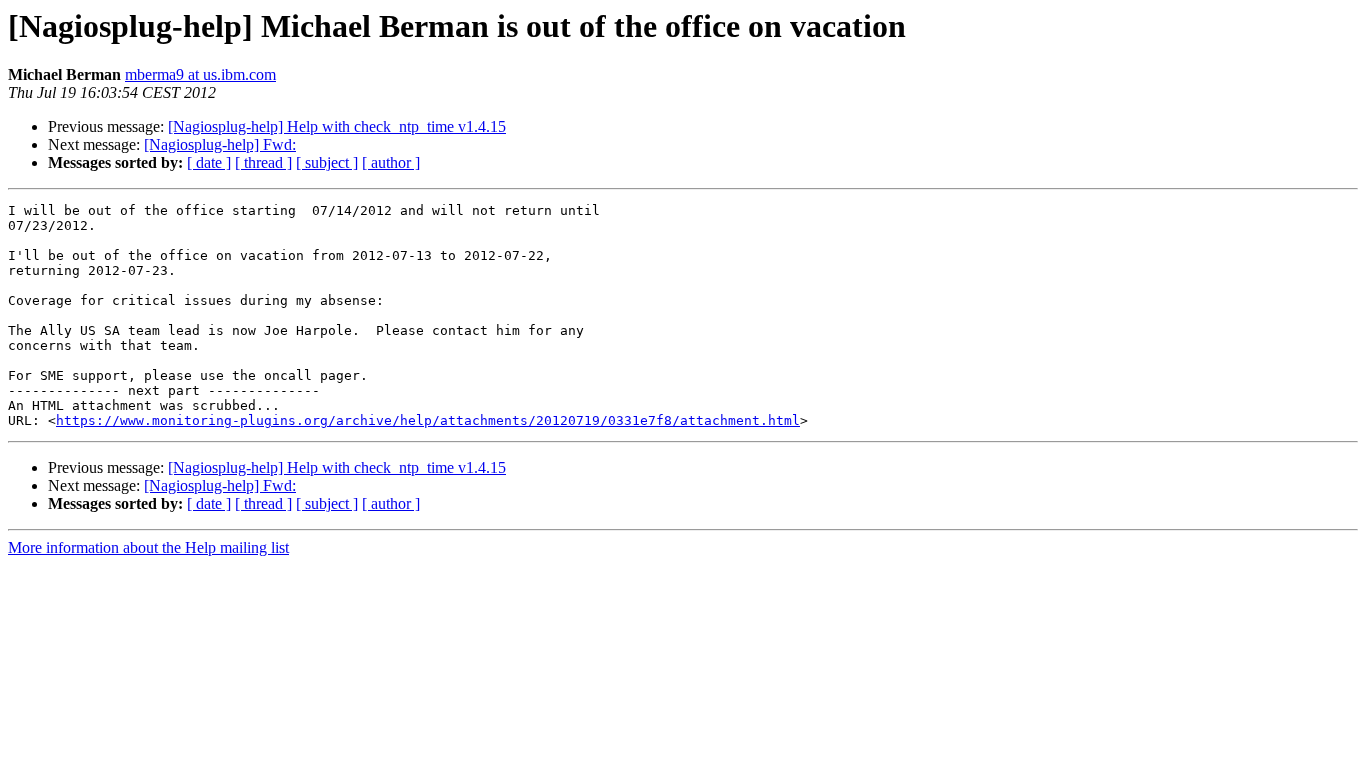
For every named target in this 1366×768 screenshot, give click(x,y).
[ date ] (209, 162)
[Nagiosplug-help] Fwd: (220, 144)
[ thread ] (263, 162)
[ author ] (391, 162)
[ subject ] (327, 162)
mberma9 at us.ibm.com (200, 74)
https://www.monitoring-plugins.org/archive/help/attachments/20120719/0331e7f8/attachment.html (428, 420)
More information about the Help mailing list (148, 547)
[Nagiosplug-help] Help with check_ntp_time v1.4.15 (337, 126)
